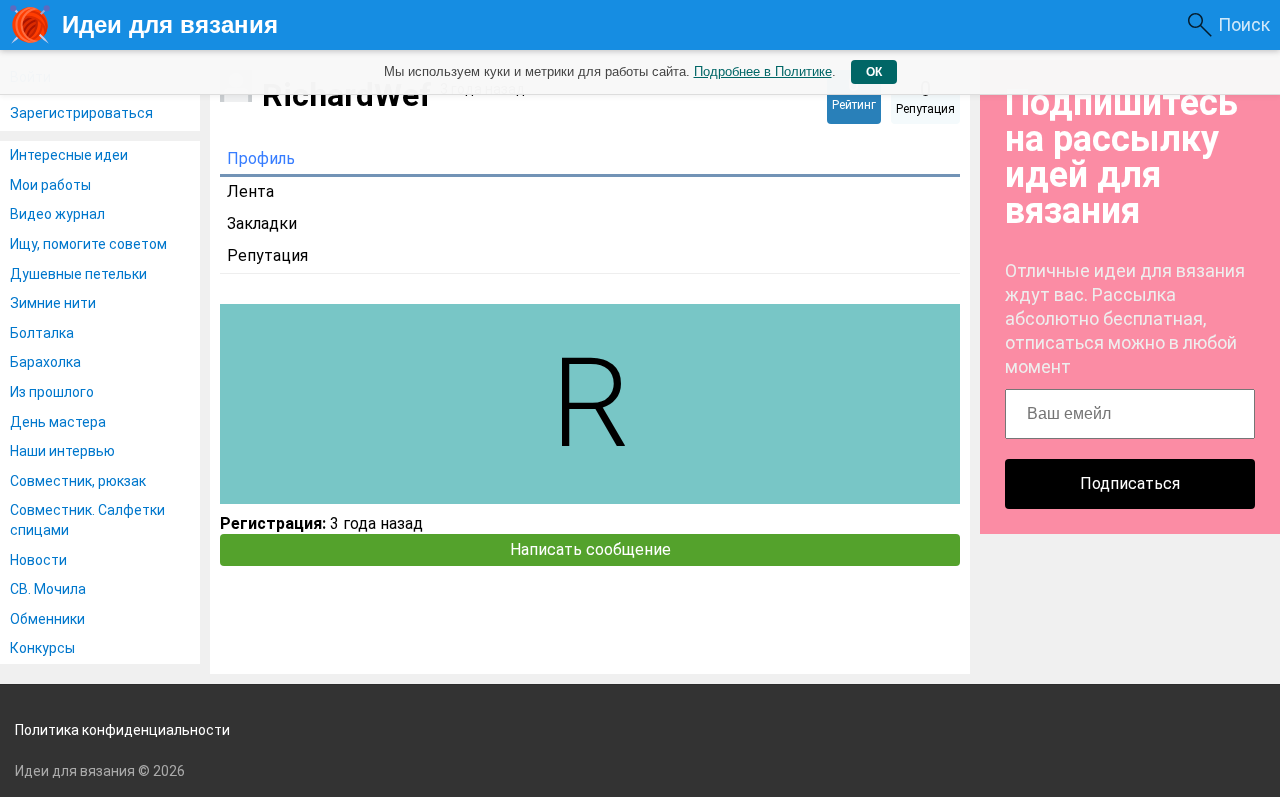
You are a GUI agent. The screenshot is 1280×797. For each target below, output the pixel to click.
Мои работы (50, 185)
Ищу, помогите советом (88, 244)
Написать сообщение (590, 549)
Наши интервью (62, 451)
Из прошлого (52, 392)
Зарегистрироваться (81, 113)
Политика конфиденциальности (122, 730)
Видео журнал (57, 214)
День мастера (58, 422)
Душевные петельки (78, 274)
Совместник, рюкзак (78, 481)
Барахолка (45, 362)
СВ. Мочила (48, 589)
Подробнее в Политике (763, 71)
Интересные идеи (69, 155)
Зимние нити (53, 303)
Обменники (47, 619)
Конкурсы (42, 648)
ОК (874, 72)
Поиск (1244, 24)
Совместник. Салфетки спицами (87, 520)
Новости (38, 560)
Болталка (42, 333)
